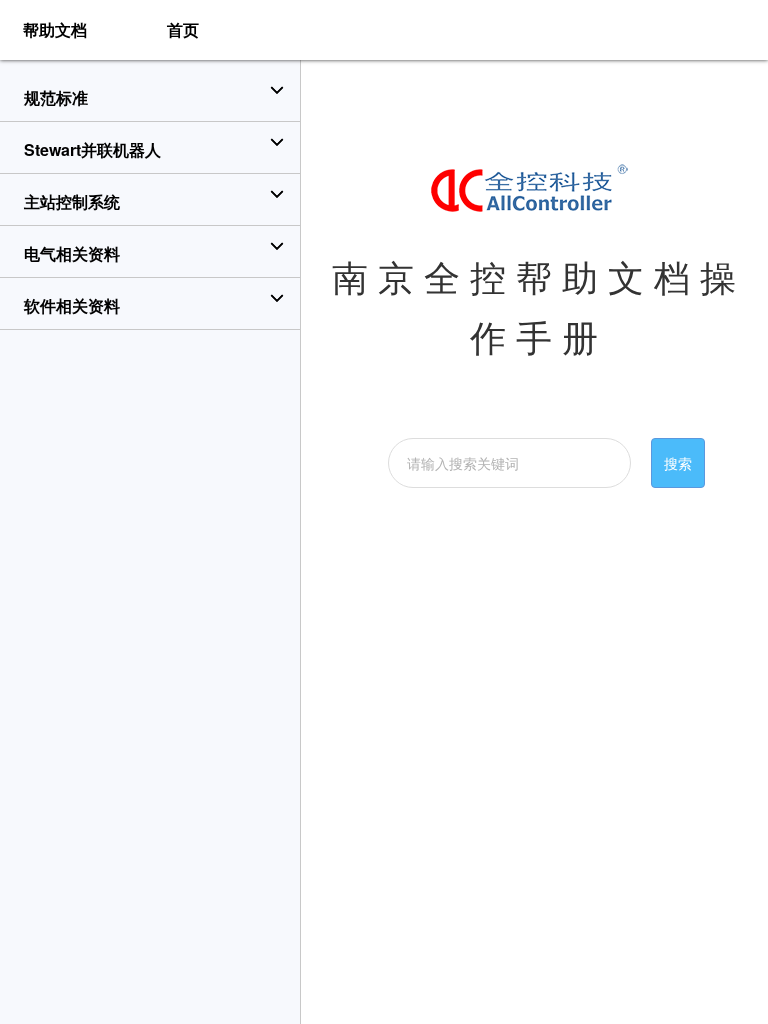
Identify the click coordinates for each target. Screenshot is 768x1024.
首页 (183, 29)
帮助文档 (55, 29)
